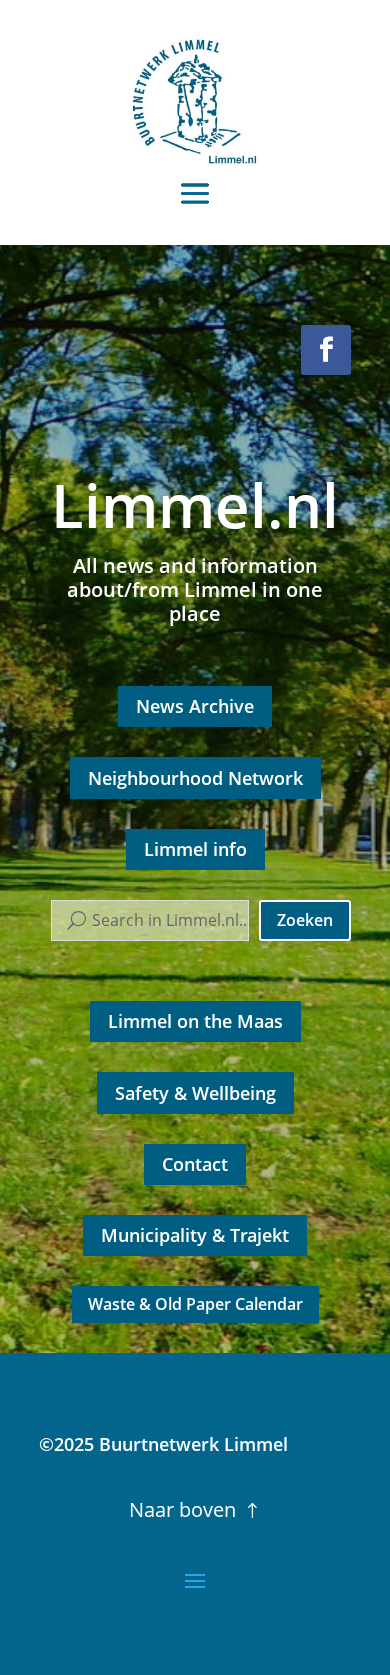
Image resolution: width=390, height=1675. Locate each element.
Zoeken (305, 920)
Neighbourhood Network (195, 778)
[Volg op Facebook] (326, 350)
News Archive (195, 706)
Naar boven (182, 1509)
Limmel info (195, 849)
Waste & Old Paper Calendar (195, 1304)
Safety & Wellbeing (195, 1093)
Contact (195, 1164)
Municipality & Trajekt (195, 1235)
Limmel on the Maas (195, 1021)
